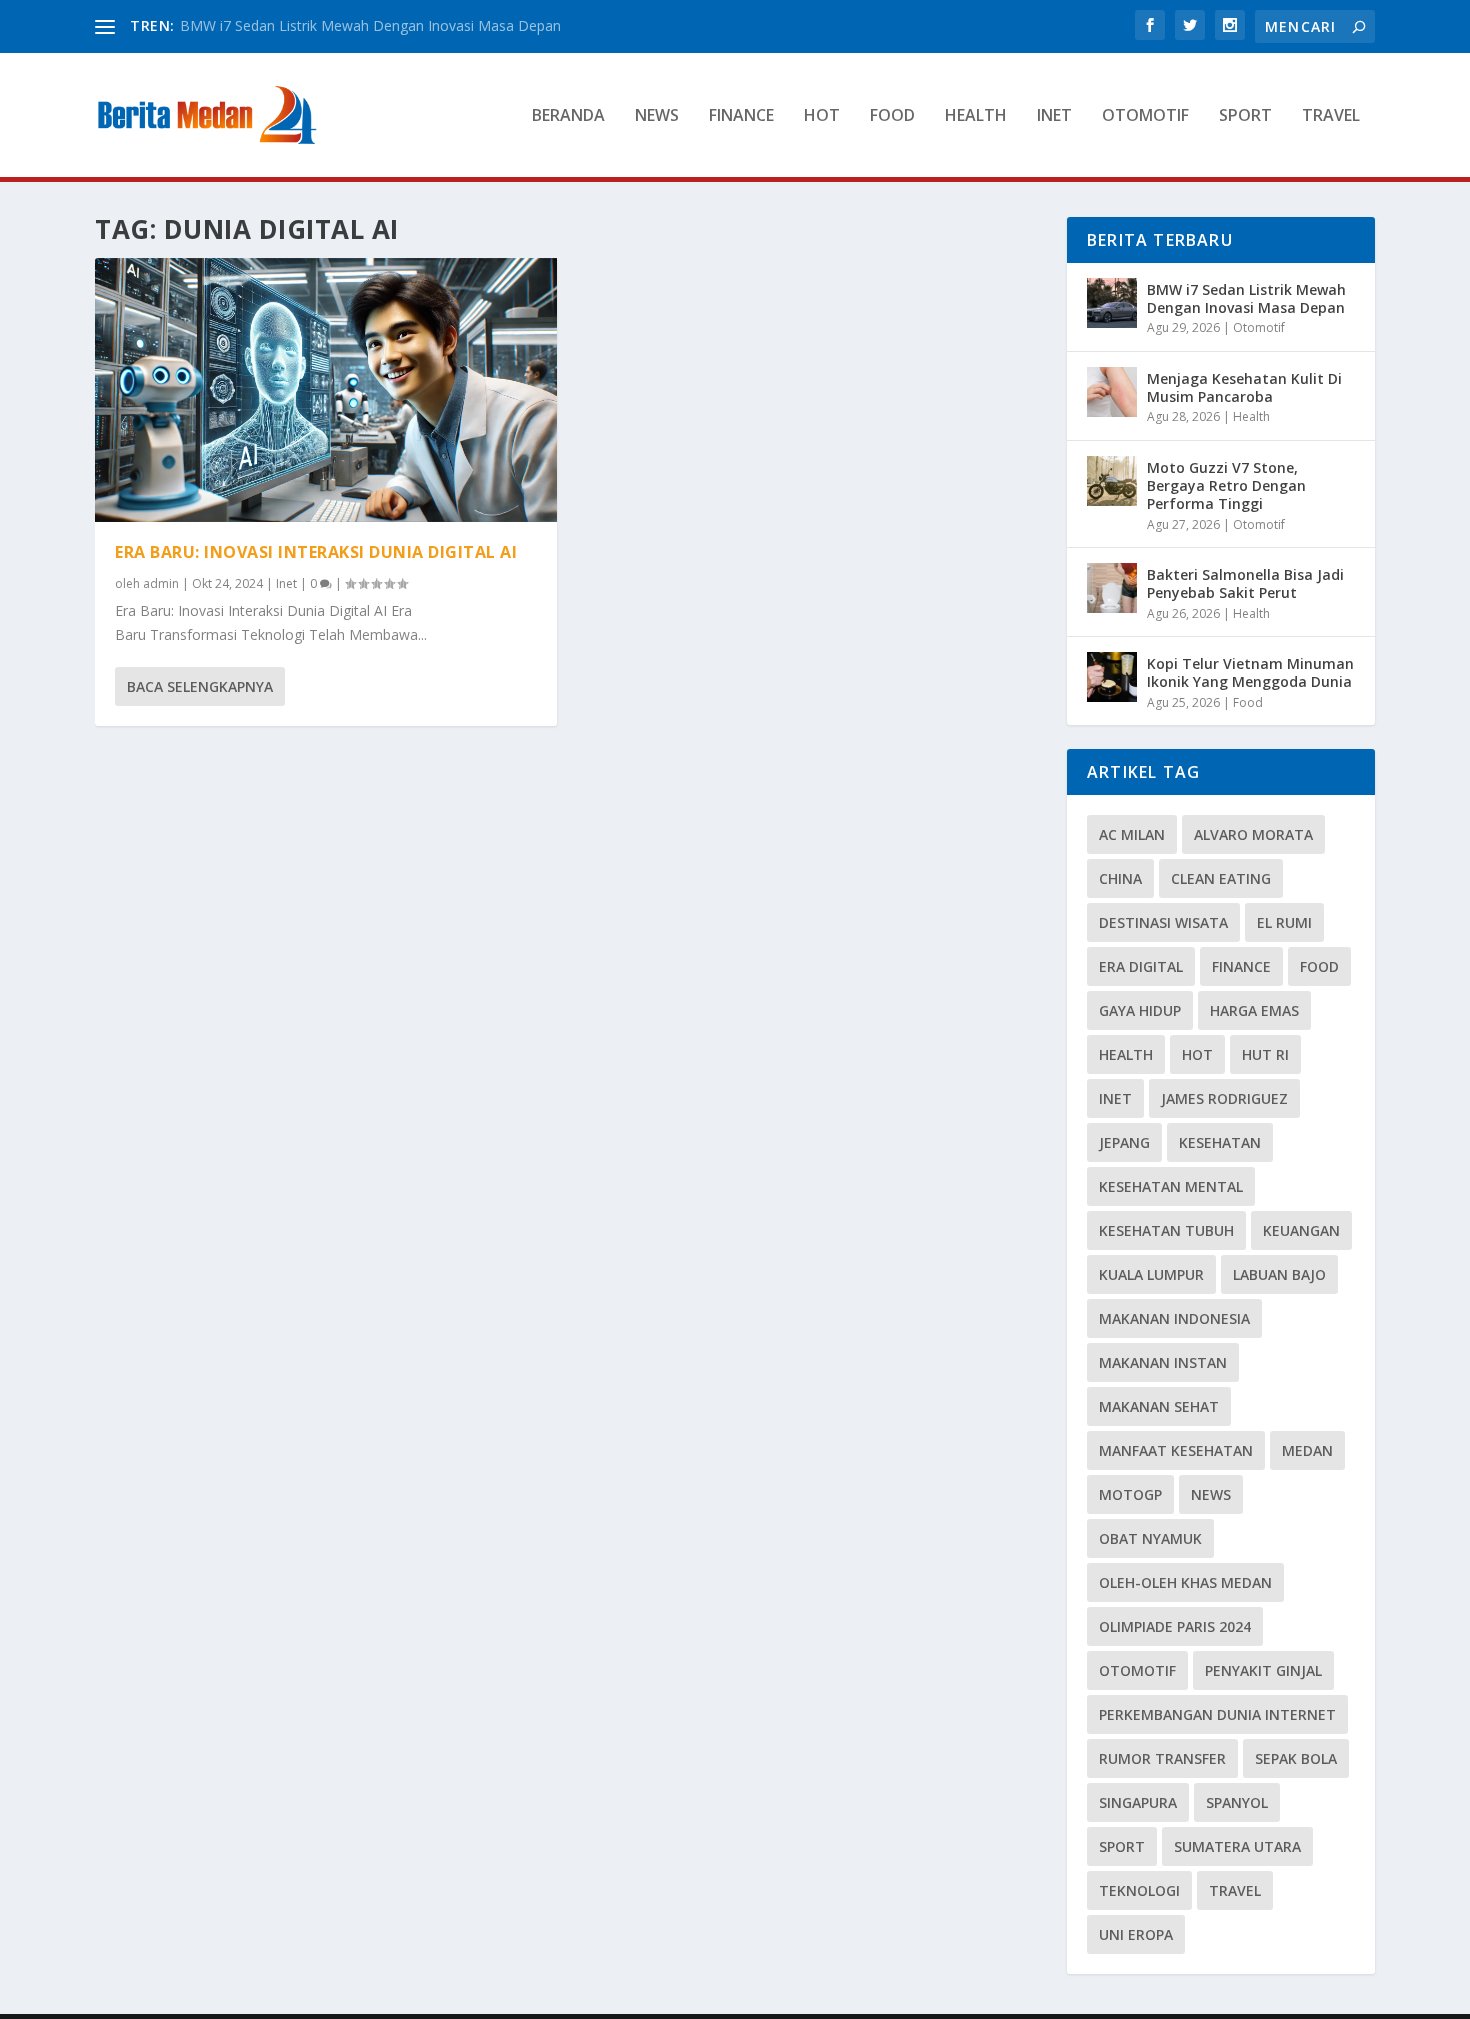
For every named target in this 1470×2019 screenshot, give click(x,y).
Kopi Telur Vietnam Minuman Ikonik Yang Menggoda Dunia (1250, 672)
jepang (1124, 1142)
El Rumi (1284, 922)
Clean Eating (1221, 878)
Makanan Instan (1163, 1362)
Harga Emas (1254, 1010)
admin (161, 583)
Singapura (1138, 1802)
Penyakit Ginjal (1263, 1670)
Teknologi (1139, 1890)
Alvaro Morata (1253, 834)
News (657, 116)
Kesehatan (1220, 1142)
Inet (1054, 116)
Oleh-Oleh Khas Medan (1185, 1582)
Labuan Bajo (1279, 1274)
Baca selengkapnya (200, 686)
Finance (741, 116)
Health (976, 116)
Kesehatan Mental (1171, 1186)
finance (1241, 966)
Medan (1307, 1450)
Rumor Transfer (1162, 1758)
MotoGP (1130, 1494)
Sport (1245, 116)
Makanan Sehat (1159, 1406)
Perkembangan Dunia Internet (1217, 1714)
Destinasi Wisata (1163, 922)
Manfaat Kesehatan (1176, 1450)
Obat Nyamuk (1150, 1538)
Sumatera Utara (1237, 1846)
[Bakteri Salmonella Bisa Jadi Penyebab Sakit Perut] (1112, 588)
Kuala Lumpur (1151, 1274)
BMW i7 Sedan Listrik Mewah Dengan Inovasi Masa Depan (370, 25)
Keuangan (1301, 1230)
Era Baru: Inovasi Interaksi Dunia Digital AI (316, 552)
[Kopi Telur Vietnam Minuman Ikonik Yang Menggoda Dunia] (1112, 677)
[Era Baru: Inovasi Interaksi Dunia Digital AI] (326, 390)
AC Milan (1132, 834)
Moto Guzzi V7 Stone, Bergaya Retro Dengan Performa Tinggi (1226, 485)
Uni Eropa (1136, 1934)
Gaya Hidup (1140, 1010)
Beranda (568, 116)
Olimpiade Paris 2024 (1175, 1626)
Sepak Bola (1296, 1758)
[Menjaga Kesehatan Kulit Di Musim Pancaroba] (1112, 392)
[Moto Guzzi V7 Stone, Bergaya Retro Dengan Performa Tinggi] (1112, 481)
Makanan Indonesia (1174, 1318)
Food (892, 116)
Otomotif (1145, 116)
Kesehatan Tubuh (1166, 1230)
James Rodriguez (1224, 1098)
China (1120, 878)
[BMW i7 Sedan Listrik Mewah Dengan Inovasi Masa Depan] (1112, 303)
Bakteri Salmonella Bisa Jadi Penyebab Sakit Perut (1245, 583)
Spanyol (1237, 1802)
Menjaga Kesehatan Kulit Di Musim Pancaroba (1244, 387)
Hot (822, 116)
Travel (1331, 116)
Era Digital (1141, 966)
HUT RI (1265, 1054)
